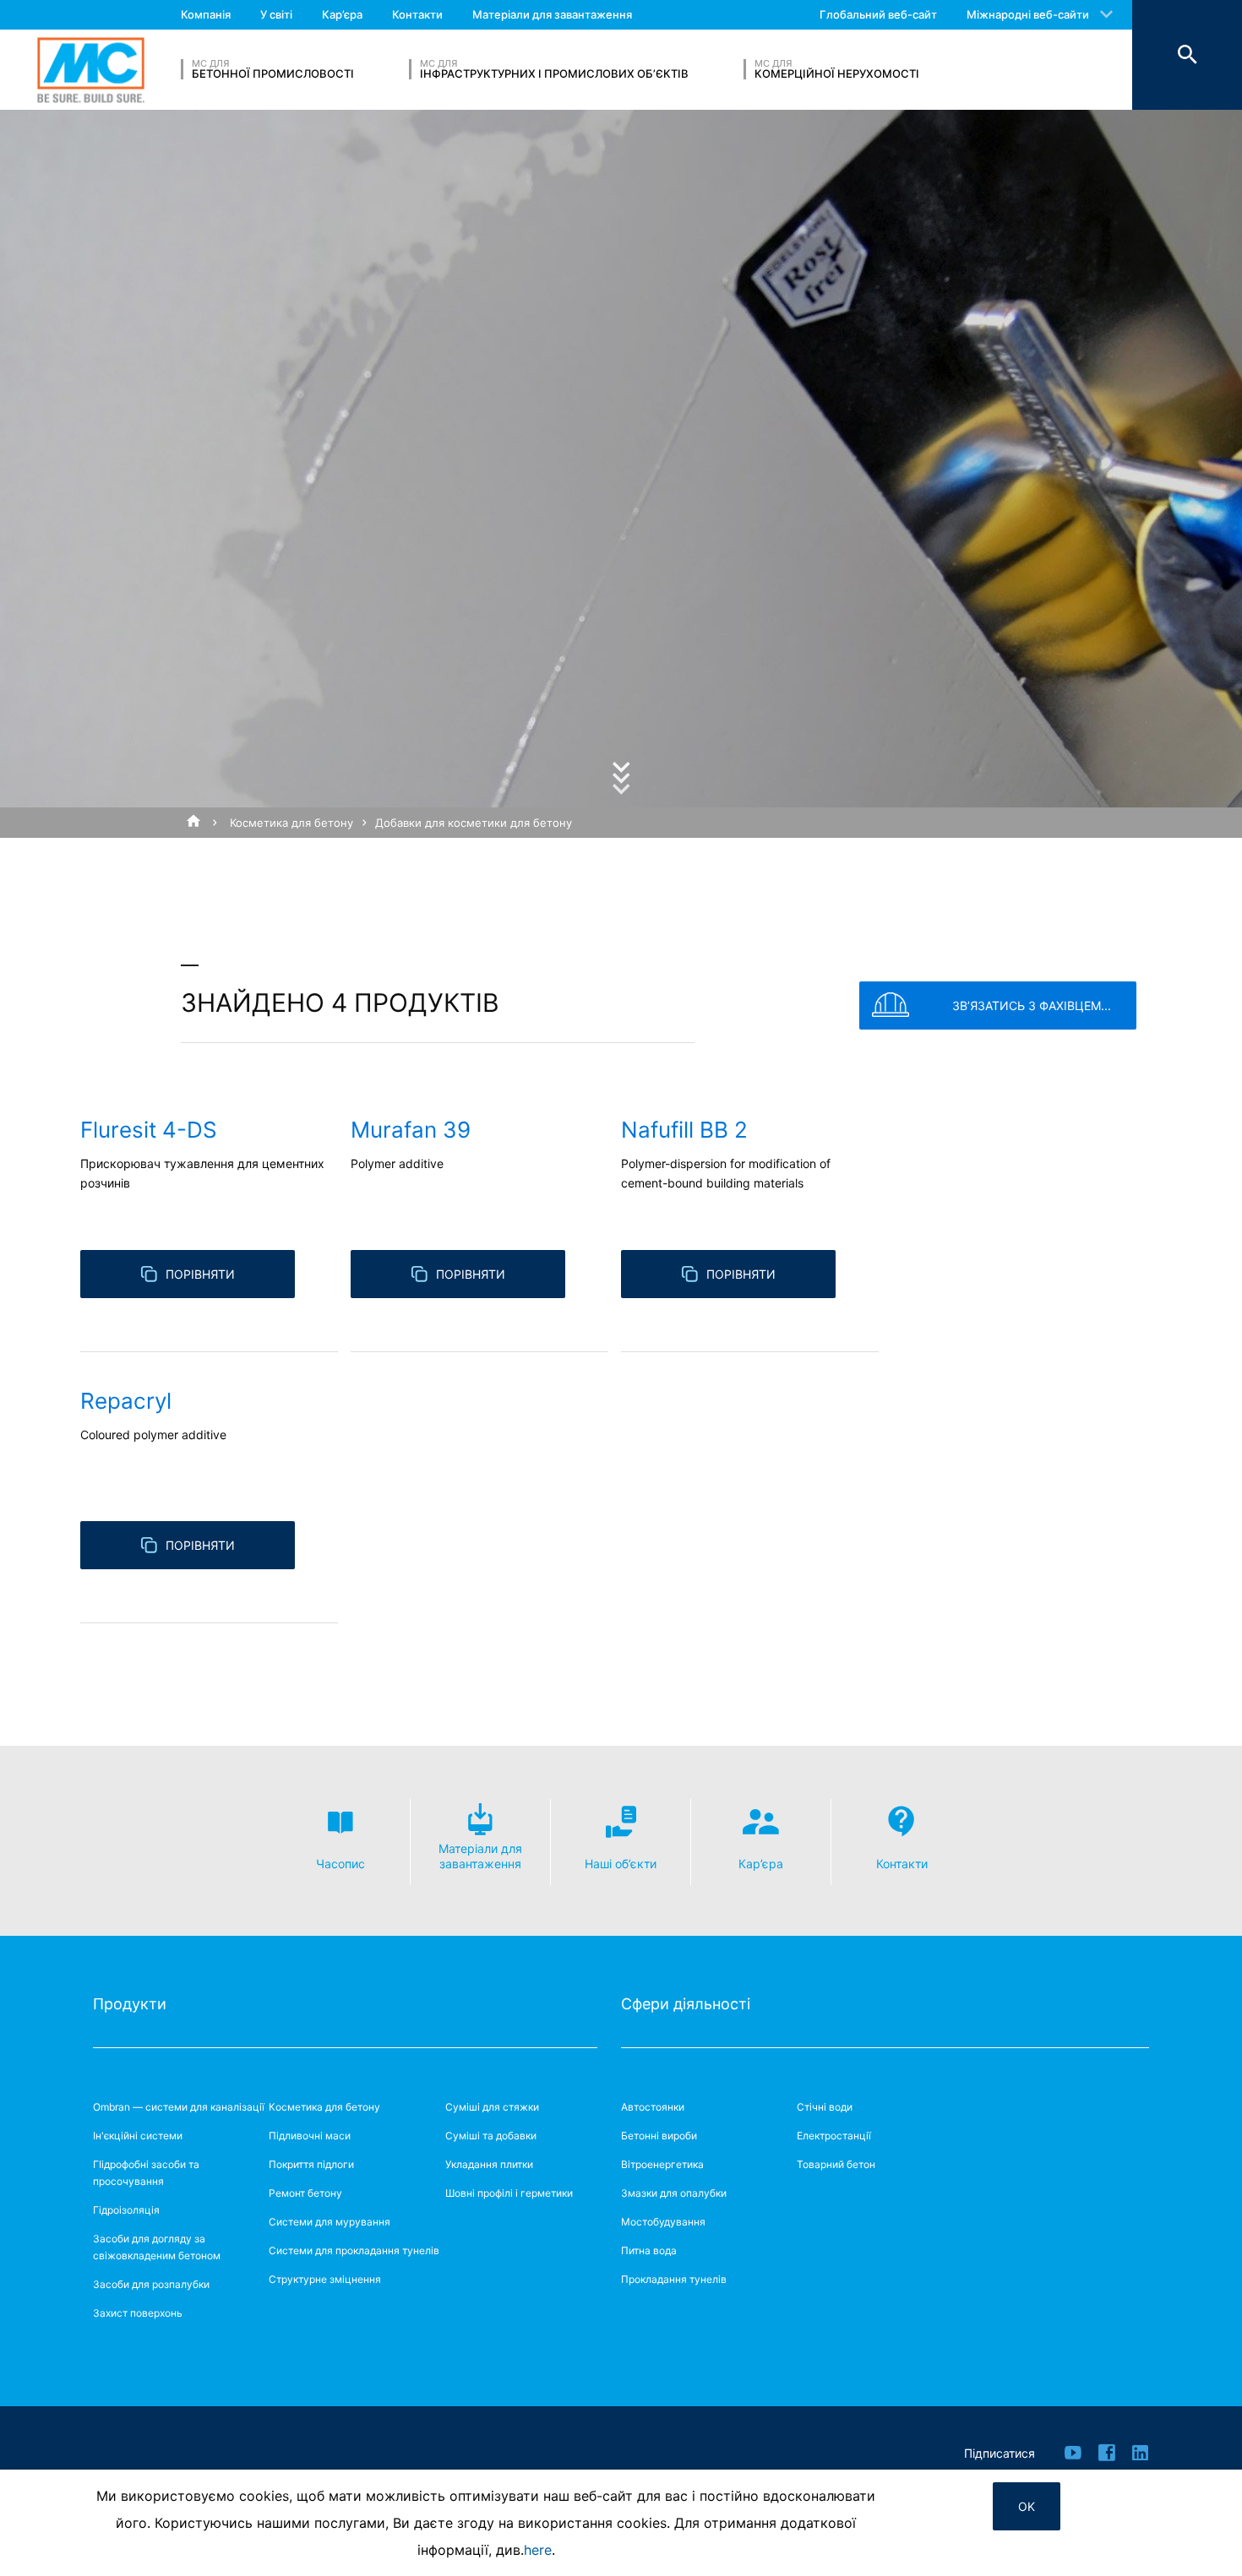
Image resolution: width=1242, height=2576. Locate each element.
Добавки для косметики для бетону (474, 823)
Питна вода (649, 2250)
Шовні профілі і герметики (509, 2193)
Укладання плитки (489, 2164)
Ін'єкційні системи (138, 2136)
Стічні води (825, 2107)
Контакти (417, 14)
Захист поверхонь (138, 2313)
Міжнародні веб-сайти (1028, 14)
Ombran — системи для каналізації (179, 2107)
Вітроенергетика (662, 2164)
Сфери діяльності (686, 2004)
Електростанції (834, 2136)
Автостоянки (653, 2107)
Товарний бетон (836, 2164)
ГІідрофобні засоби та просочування (146, 2173)
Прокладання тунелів (674, 2279)
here (538, 2550)
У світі (276, 14)
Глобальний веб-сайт (878, 14)
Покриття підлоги (311, 2164)
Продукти (130, 2004)
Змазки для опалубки (674, 2193)
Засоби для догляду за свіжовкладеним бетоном (157, 2247)
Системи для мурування (330, 2222)
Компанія (206, 14)
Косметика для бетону (291, 823)
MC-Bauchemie (91, 70)
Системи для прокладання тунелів (354, 2250)
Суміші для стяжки (492, 2107)
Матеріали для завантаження (552, 14)
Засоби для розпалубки (151, 2284)
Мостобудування (663, 2222)
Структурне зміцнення (325, 2279)
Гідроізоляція (126, 2210)
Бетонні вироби (659, 2136)
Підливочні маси (310, 2136)
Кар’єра (342, 14)
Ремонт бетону (305, 2193)
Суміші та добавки (491, 2136)
